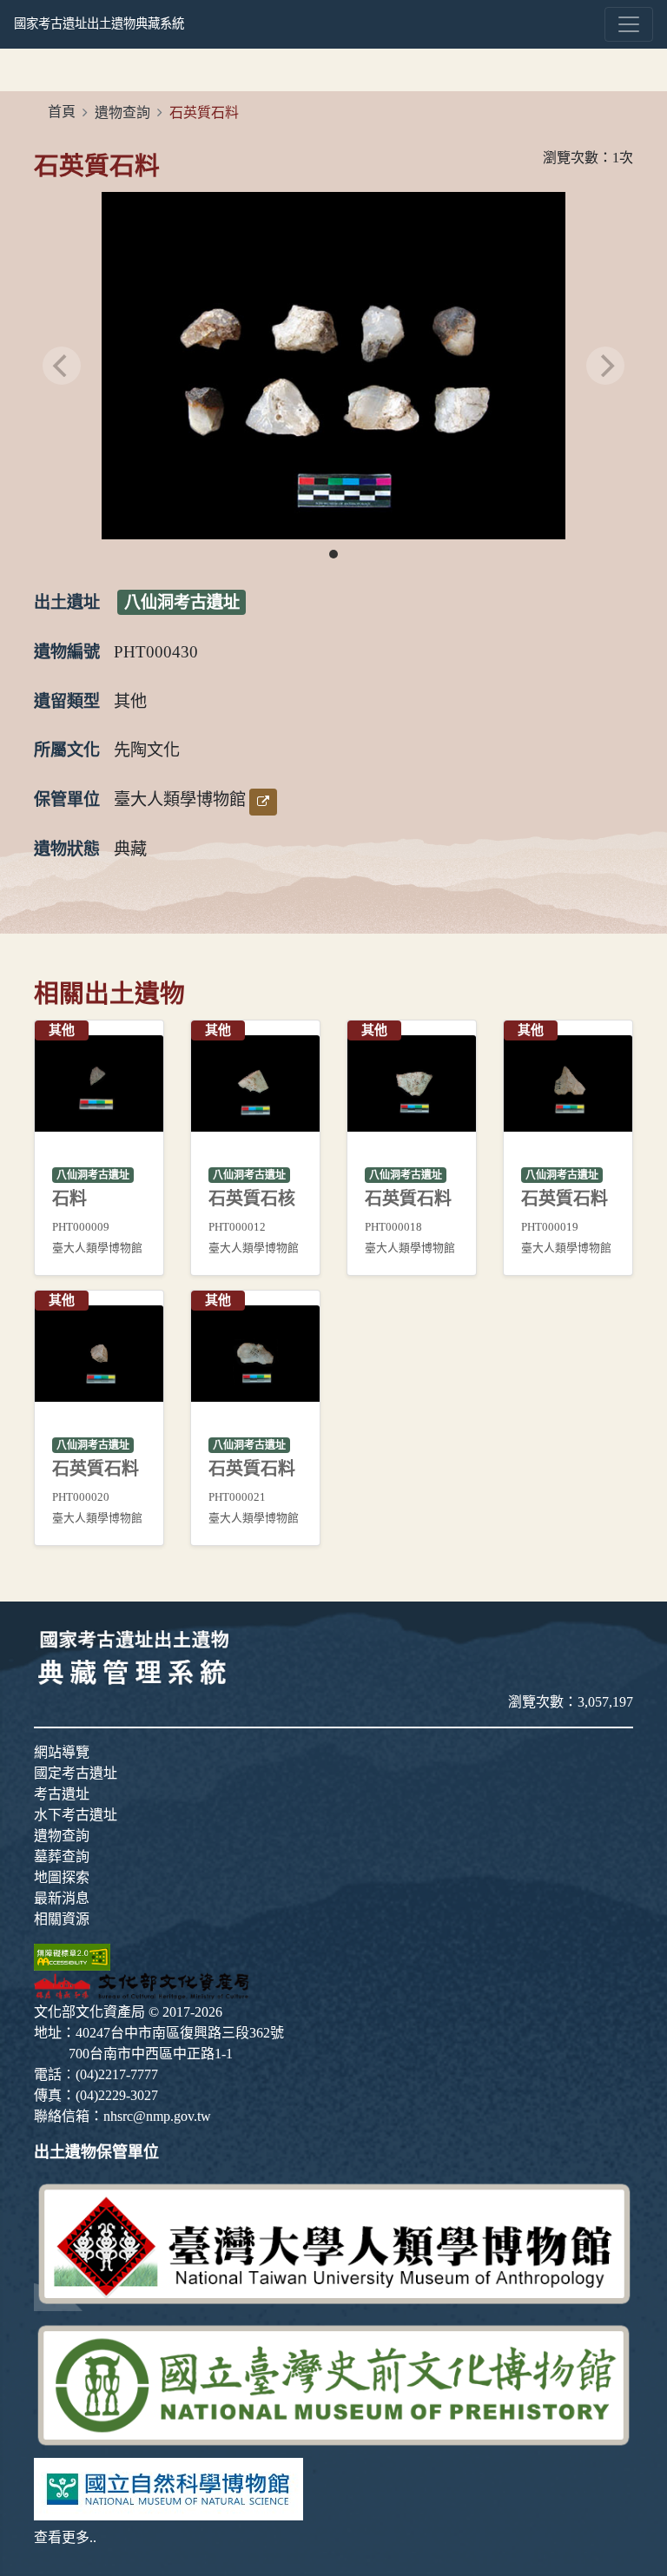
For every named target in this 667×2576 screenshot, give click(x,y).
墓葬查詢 (62, 1856)
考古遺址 (62, 1794)
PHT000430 (156, 652)
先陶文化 (147, 750)
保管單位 (67, 799)
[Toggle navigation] (629, 24)
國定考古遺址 (76, 1773)
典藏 (130, 849)
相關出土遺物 (109, 994)
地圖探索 (62, 1877)
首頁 (62, 112)
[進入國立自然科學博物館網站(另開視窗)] (168, 2487)
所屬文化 (67, 750)
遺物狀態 (67, 849)
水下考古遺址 (76, 1815)
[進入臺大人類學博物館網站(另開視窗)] (333, 2243)
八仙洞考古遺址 (182, 602)
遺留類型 (67, 701)
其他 (130, 701)
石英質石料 (97, 166)
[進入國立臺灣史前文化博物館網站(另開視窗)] (333, 2383)
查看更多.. (65, 2537)
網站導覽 (62, 1752)
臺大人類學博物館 (180, 799)
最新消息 (62, 1898)
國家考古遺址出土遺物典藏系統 (99, 23)
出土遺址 (67, 602)
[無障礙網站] (72, 1955)
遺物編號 (67, 652)
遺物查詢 (122, 112)
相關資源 (62, 1919)
